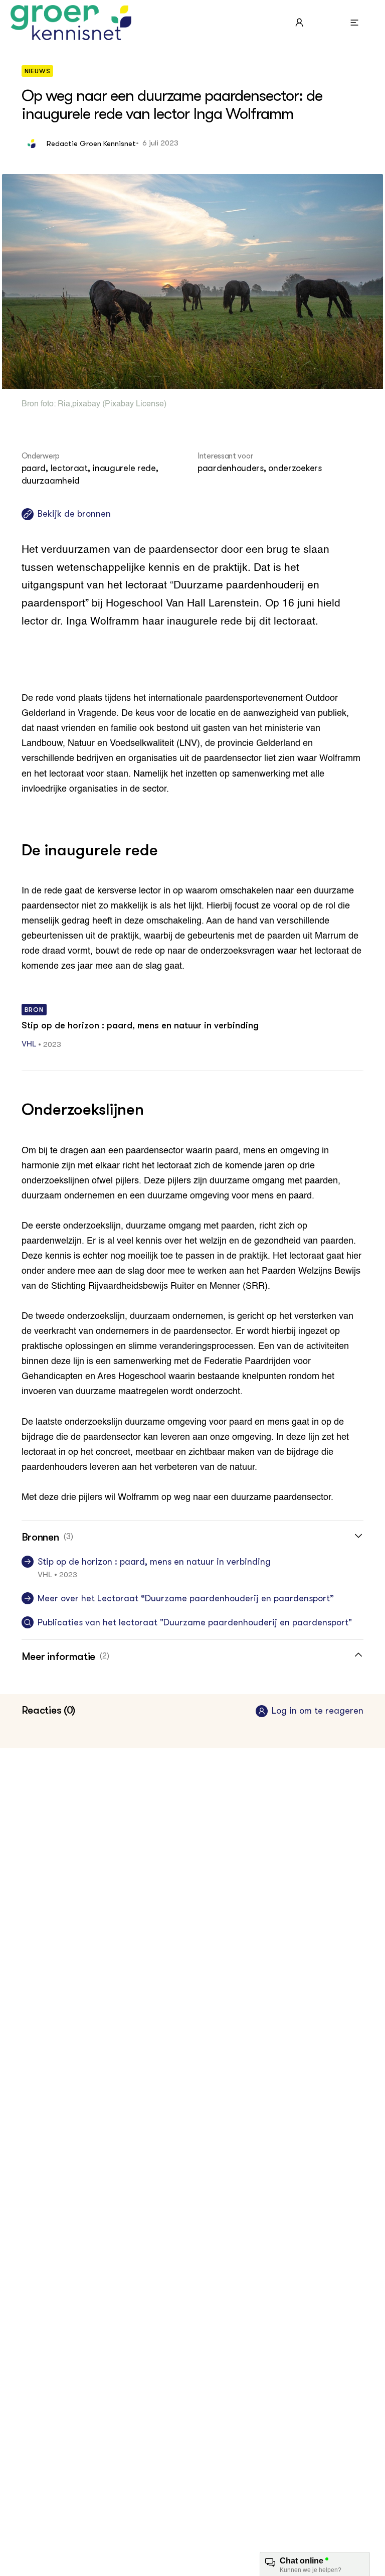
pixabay (86, 404)
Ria (64, 404)
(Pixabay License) (133, 404)
